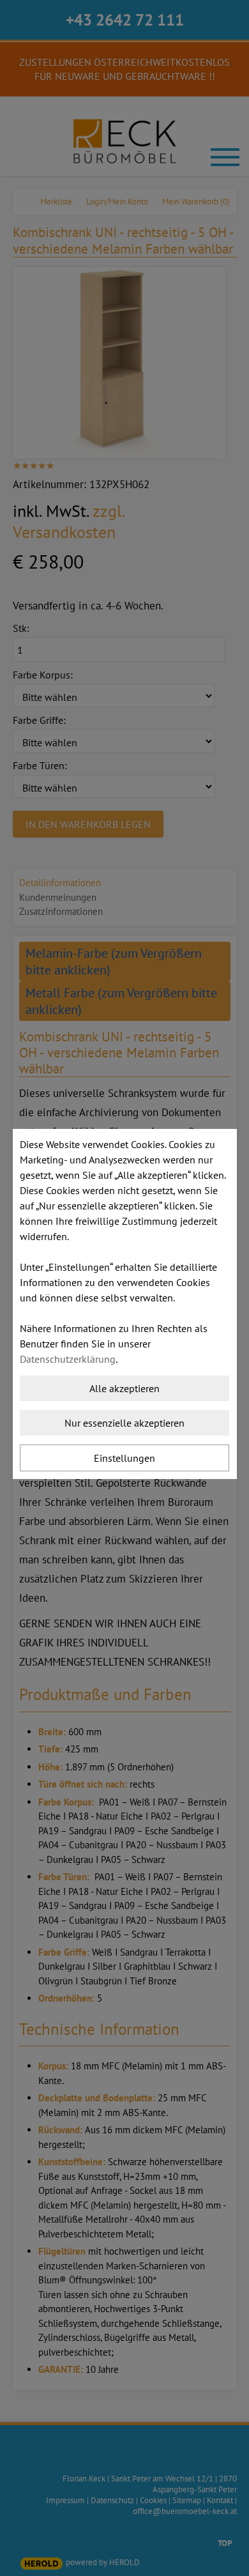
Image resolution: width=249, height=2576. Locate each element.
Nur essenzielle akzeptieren (124, 1423)
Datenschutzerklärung (68, 1359)
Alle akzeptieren (124, 1388)
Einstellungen (124, 1458)
